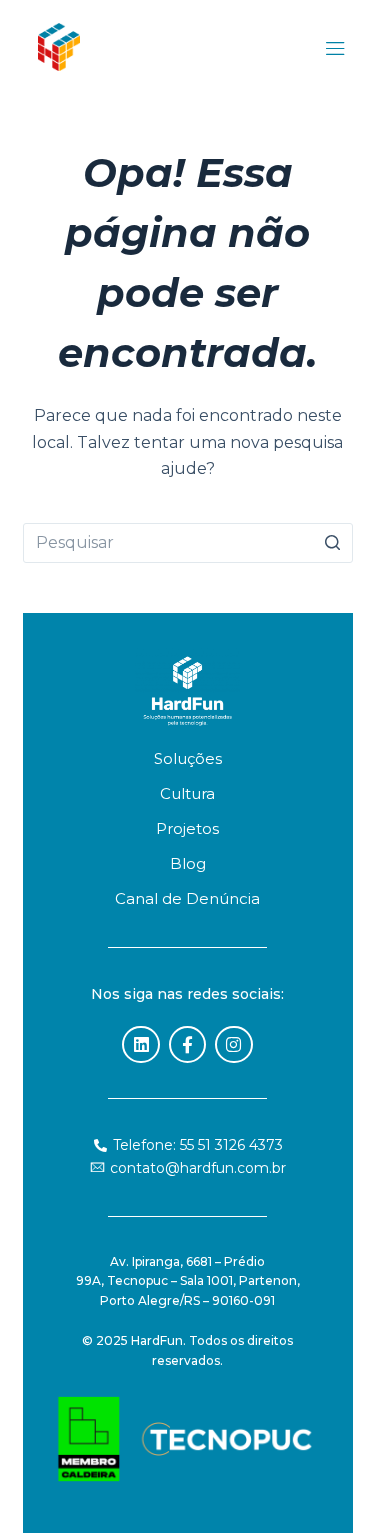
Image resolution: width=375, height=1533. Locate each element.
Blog (188, 863)
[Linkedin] (140, 1044)
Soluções (188, 758)
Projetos (187, 828)
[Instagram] (233, 1044)
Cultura (187, 793)
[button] (335, 50)
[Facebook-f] (187, 1044)
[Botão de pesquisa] (333, 543)
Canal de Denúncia (187, 898)
